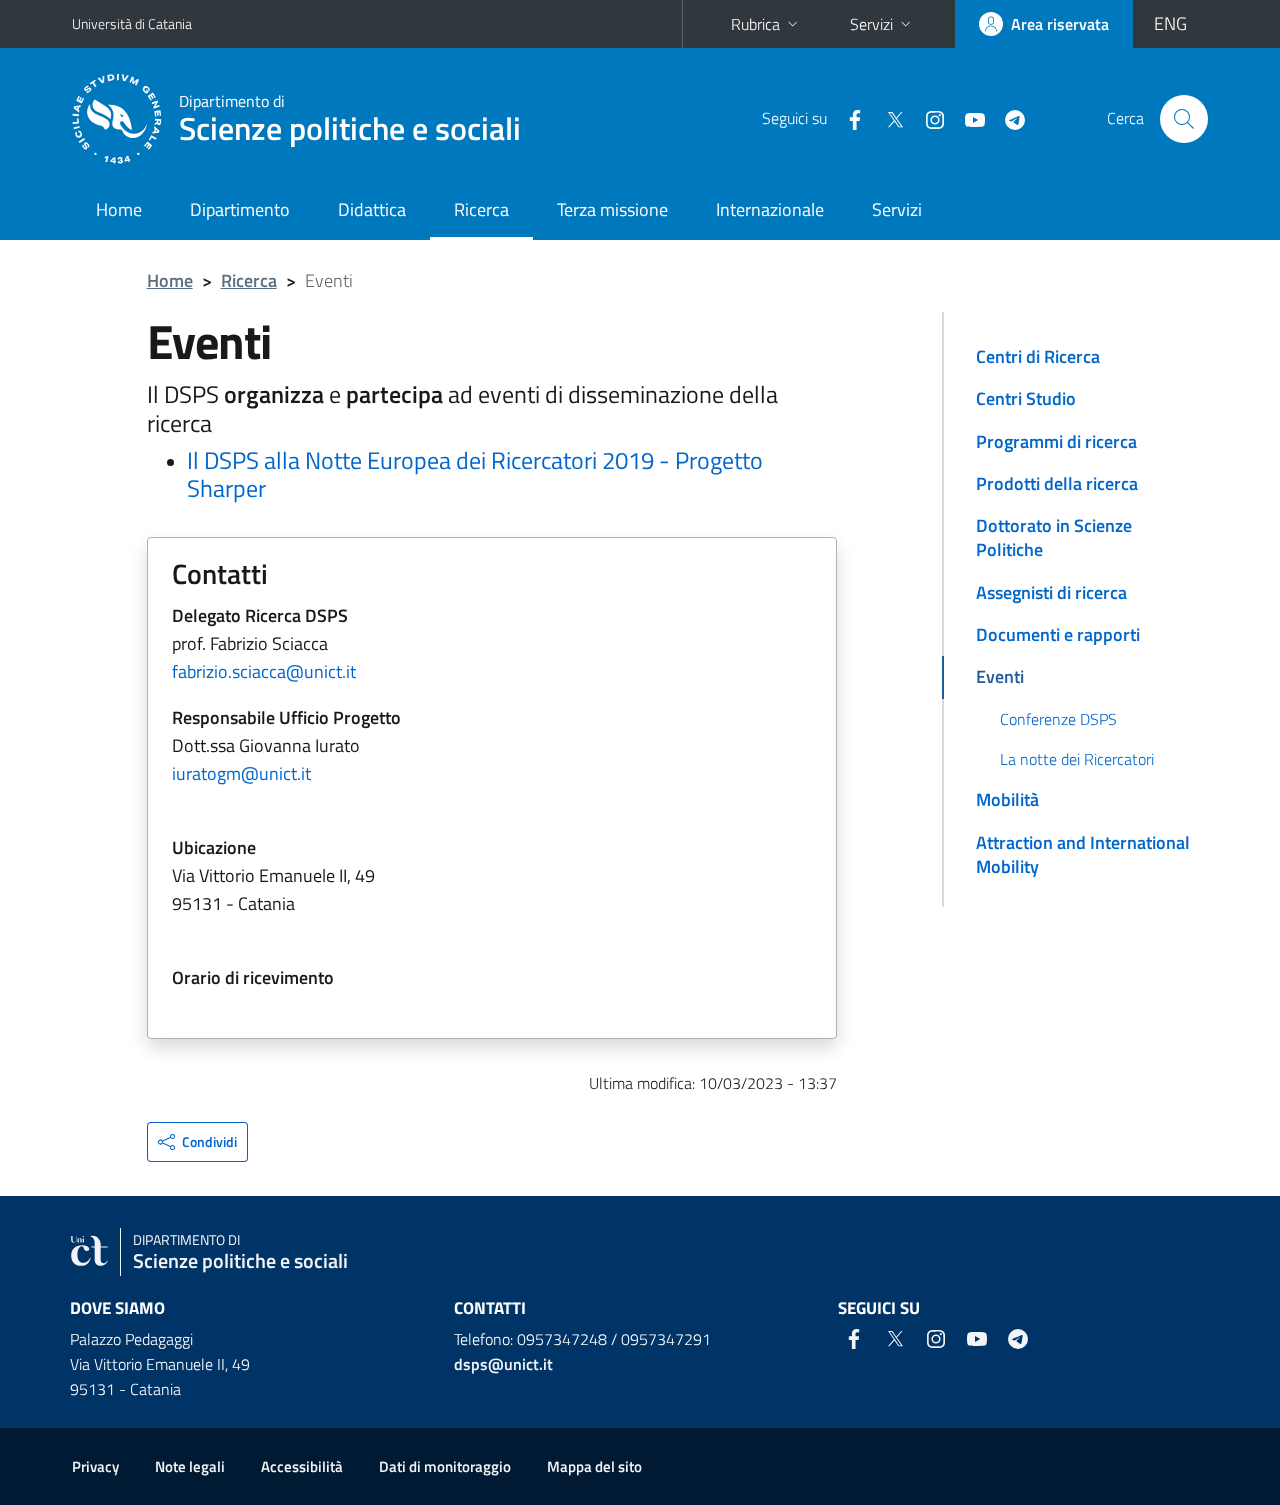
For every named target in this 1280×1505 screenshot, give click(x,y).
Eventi (1000, 676)
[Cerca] (1184, 119)
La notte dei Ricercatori (1077, 759)
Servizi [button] (871, 24)
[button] (197, 1142)
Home (119, 209)
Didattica (372, 209)
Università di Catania (132, 23)
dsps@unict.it (503, 1364)
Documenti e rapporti (1058, 634)
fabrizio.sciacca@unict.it (264, 671)
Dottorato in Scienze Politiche (1054, 537)
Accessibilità (302, 1466)
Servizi (897, 209)
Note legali (190, 1466)
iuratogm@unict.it (241, 773)
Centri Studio (1026, 398)
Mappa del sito (594, 1466)
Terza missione (612, 209)
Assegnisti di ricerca (1051, 592)
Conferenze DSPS (1058, 719)
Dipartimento (240, 209)
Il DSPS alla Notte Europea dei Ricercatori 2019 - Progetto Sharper (475, 474)
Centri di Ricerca (1038, 356)
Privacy (95, 1466)
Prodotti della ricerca (1057, 483)
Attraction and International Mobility (1083, 854)
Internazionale (770, 209)
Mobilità (1007, 799)
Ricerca (481, 209)
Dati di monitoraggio (445, 1466)
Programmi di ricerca (1056, 441)
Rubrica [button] (755, 24)
